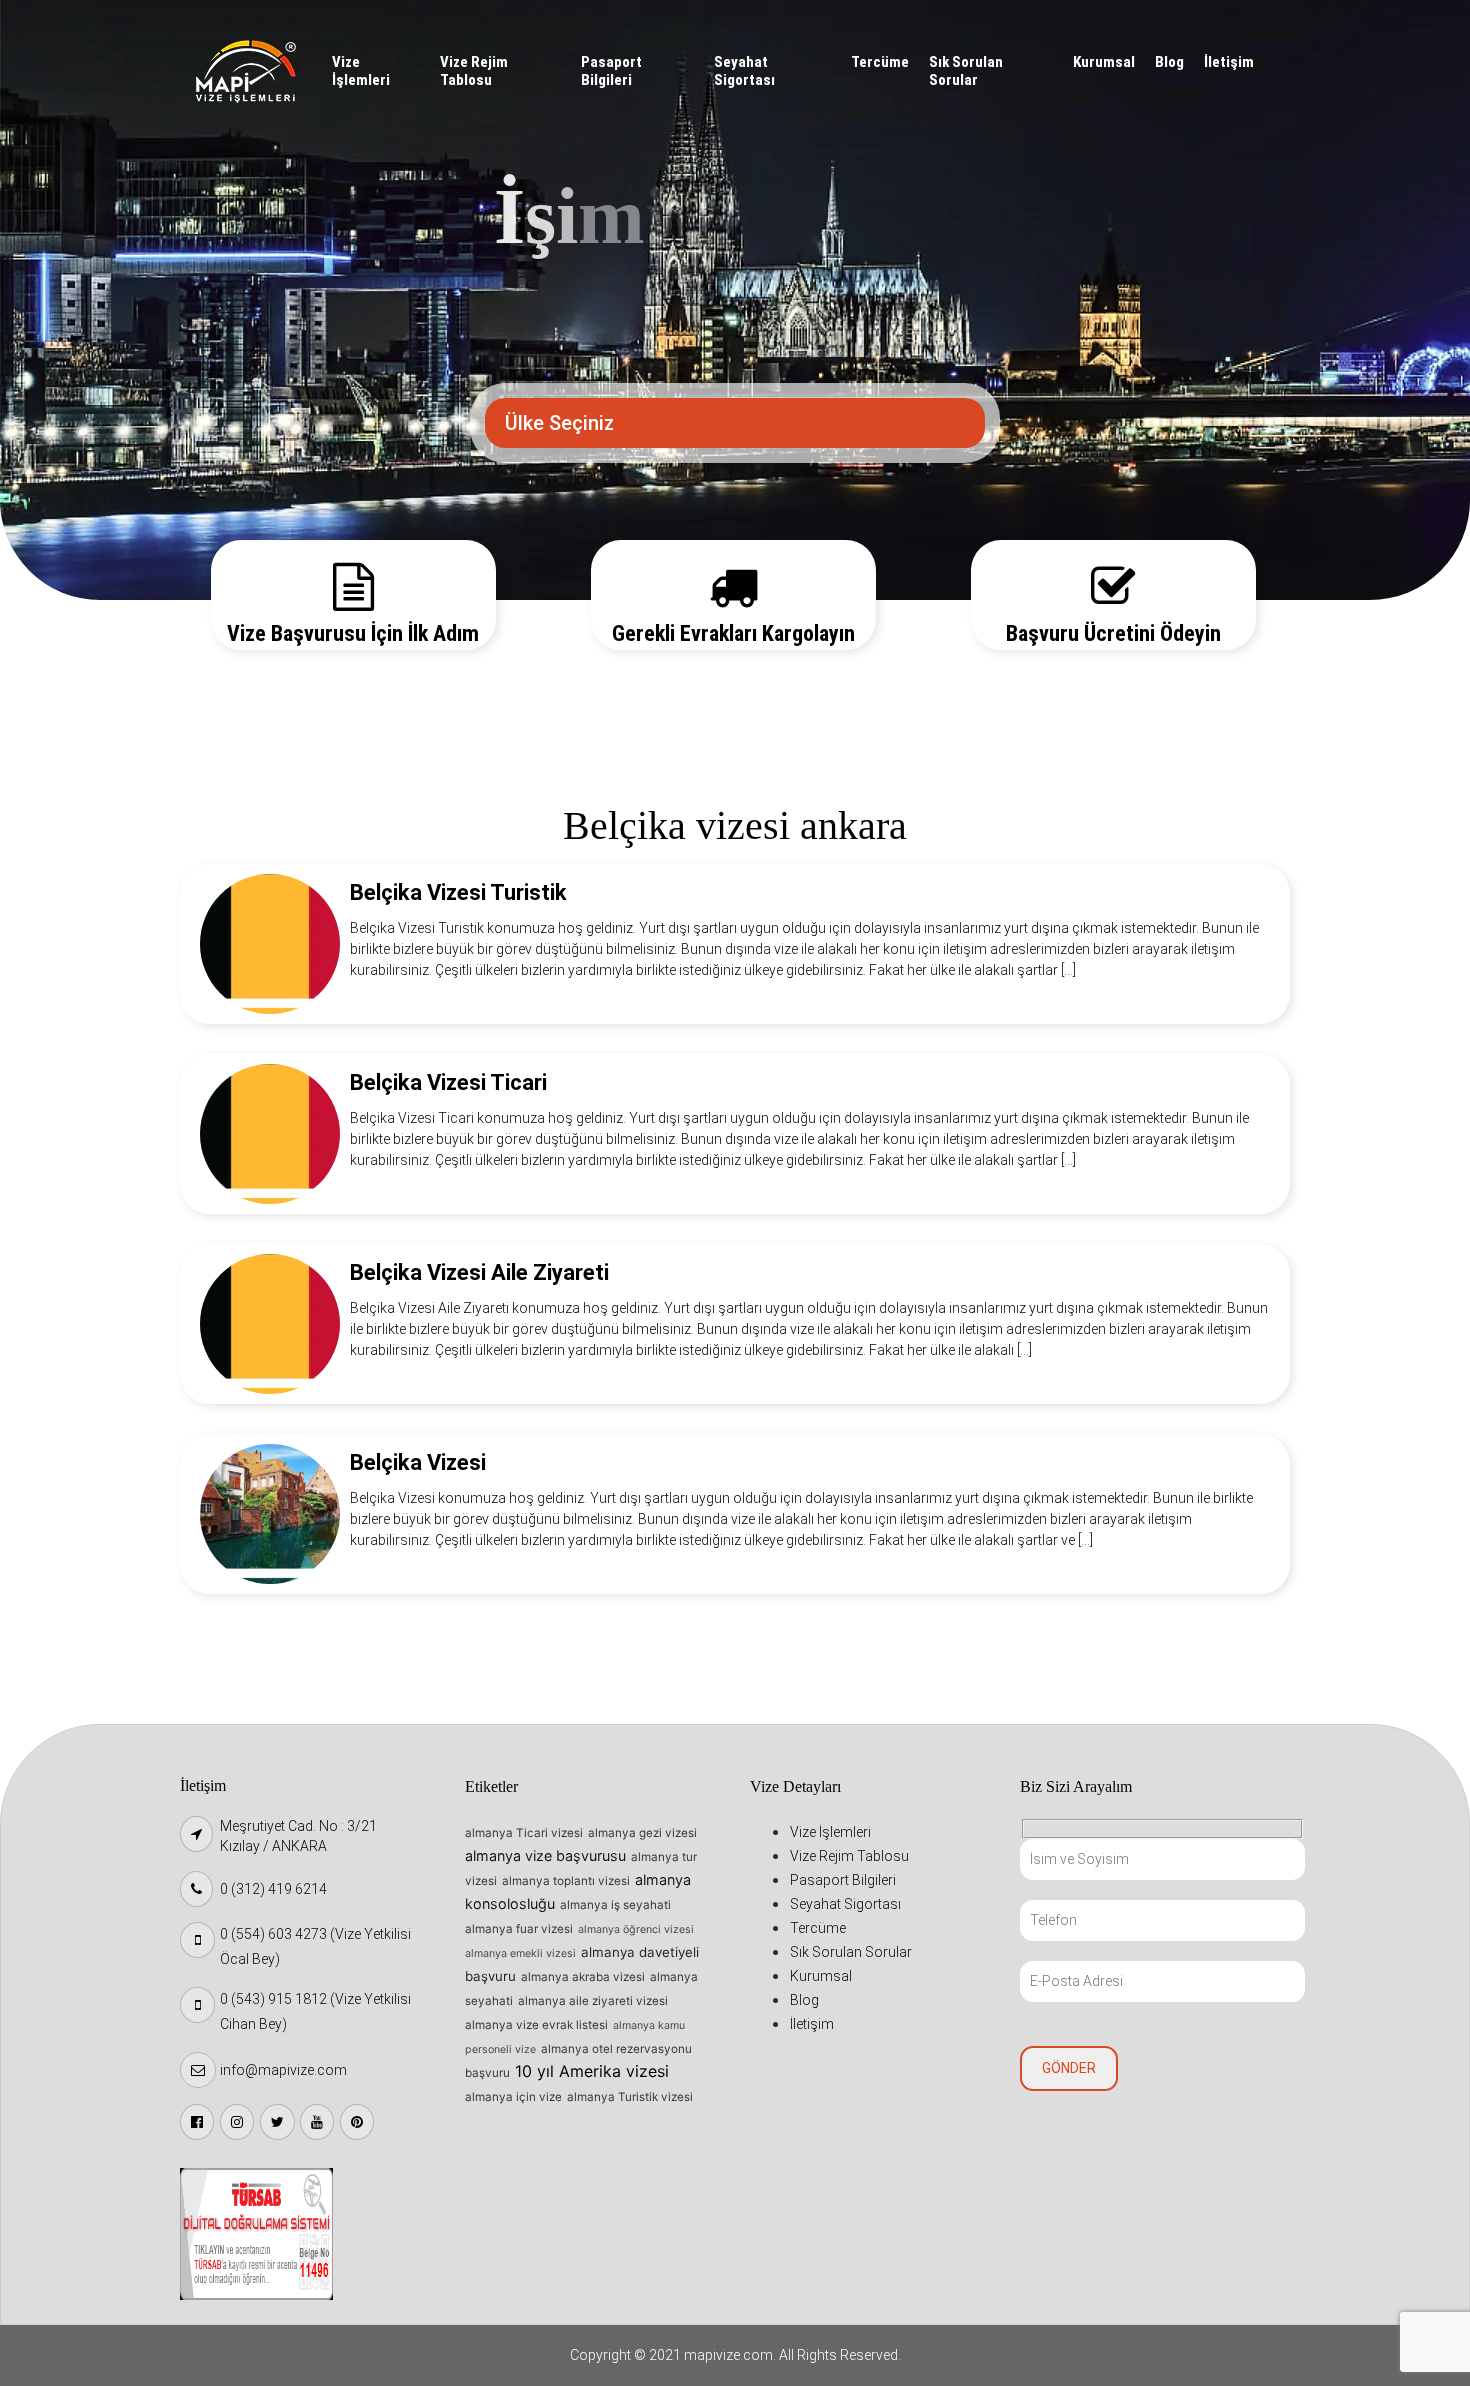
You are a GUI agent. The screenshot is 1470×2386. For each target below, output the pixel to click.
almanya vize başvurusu (545, 1855)
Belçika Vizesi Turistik (458, 892)
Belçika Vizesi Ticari (448, 1082)
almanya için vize (513, 2097)
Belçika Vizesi (418, 1462)
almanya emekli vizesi (520, 1953)
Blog (1169, 62)
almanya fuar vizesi (519, 1929)
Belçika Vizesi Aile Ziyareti (479, 1272)
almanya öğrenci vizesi (636, 1929)
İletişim (1229, 62)
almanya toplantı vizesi (566, 1881)
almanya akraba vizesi (583, 1977)
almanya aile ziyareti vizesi (593, 2001)
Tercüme (880, 62)
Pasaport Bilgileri (611, 71)
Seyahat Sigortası (744, 71)
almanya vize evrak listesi (536, 2025)
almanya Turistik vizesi (630, 2097)
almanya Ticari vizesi (524, 1833)
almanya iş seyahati (615, 1905)
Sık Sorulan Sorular (966, 71)
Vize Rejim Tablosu (474, 71)
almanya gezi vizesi (642, 1833)
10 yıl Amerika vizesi (592, 2071)
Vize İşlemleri (361, 71)
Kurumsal (1104, 62)
